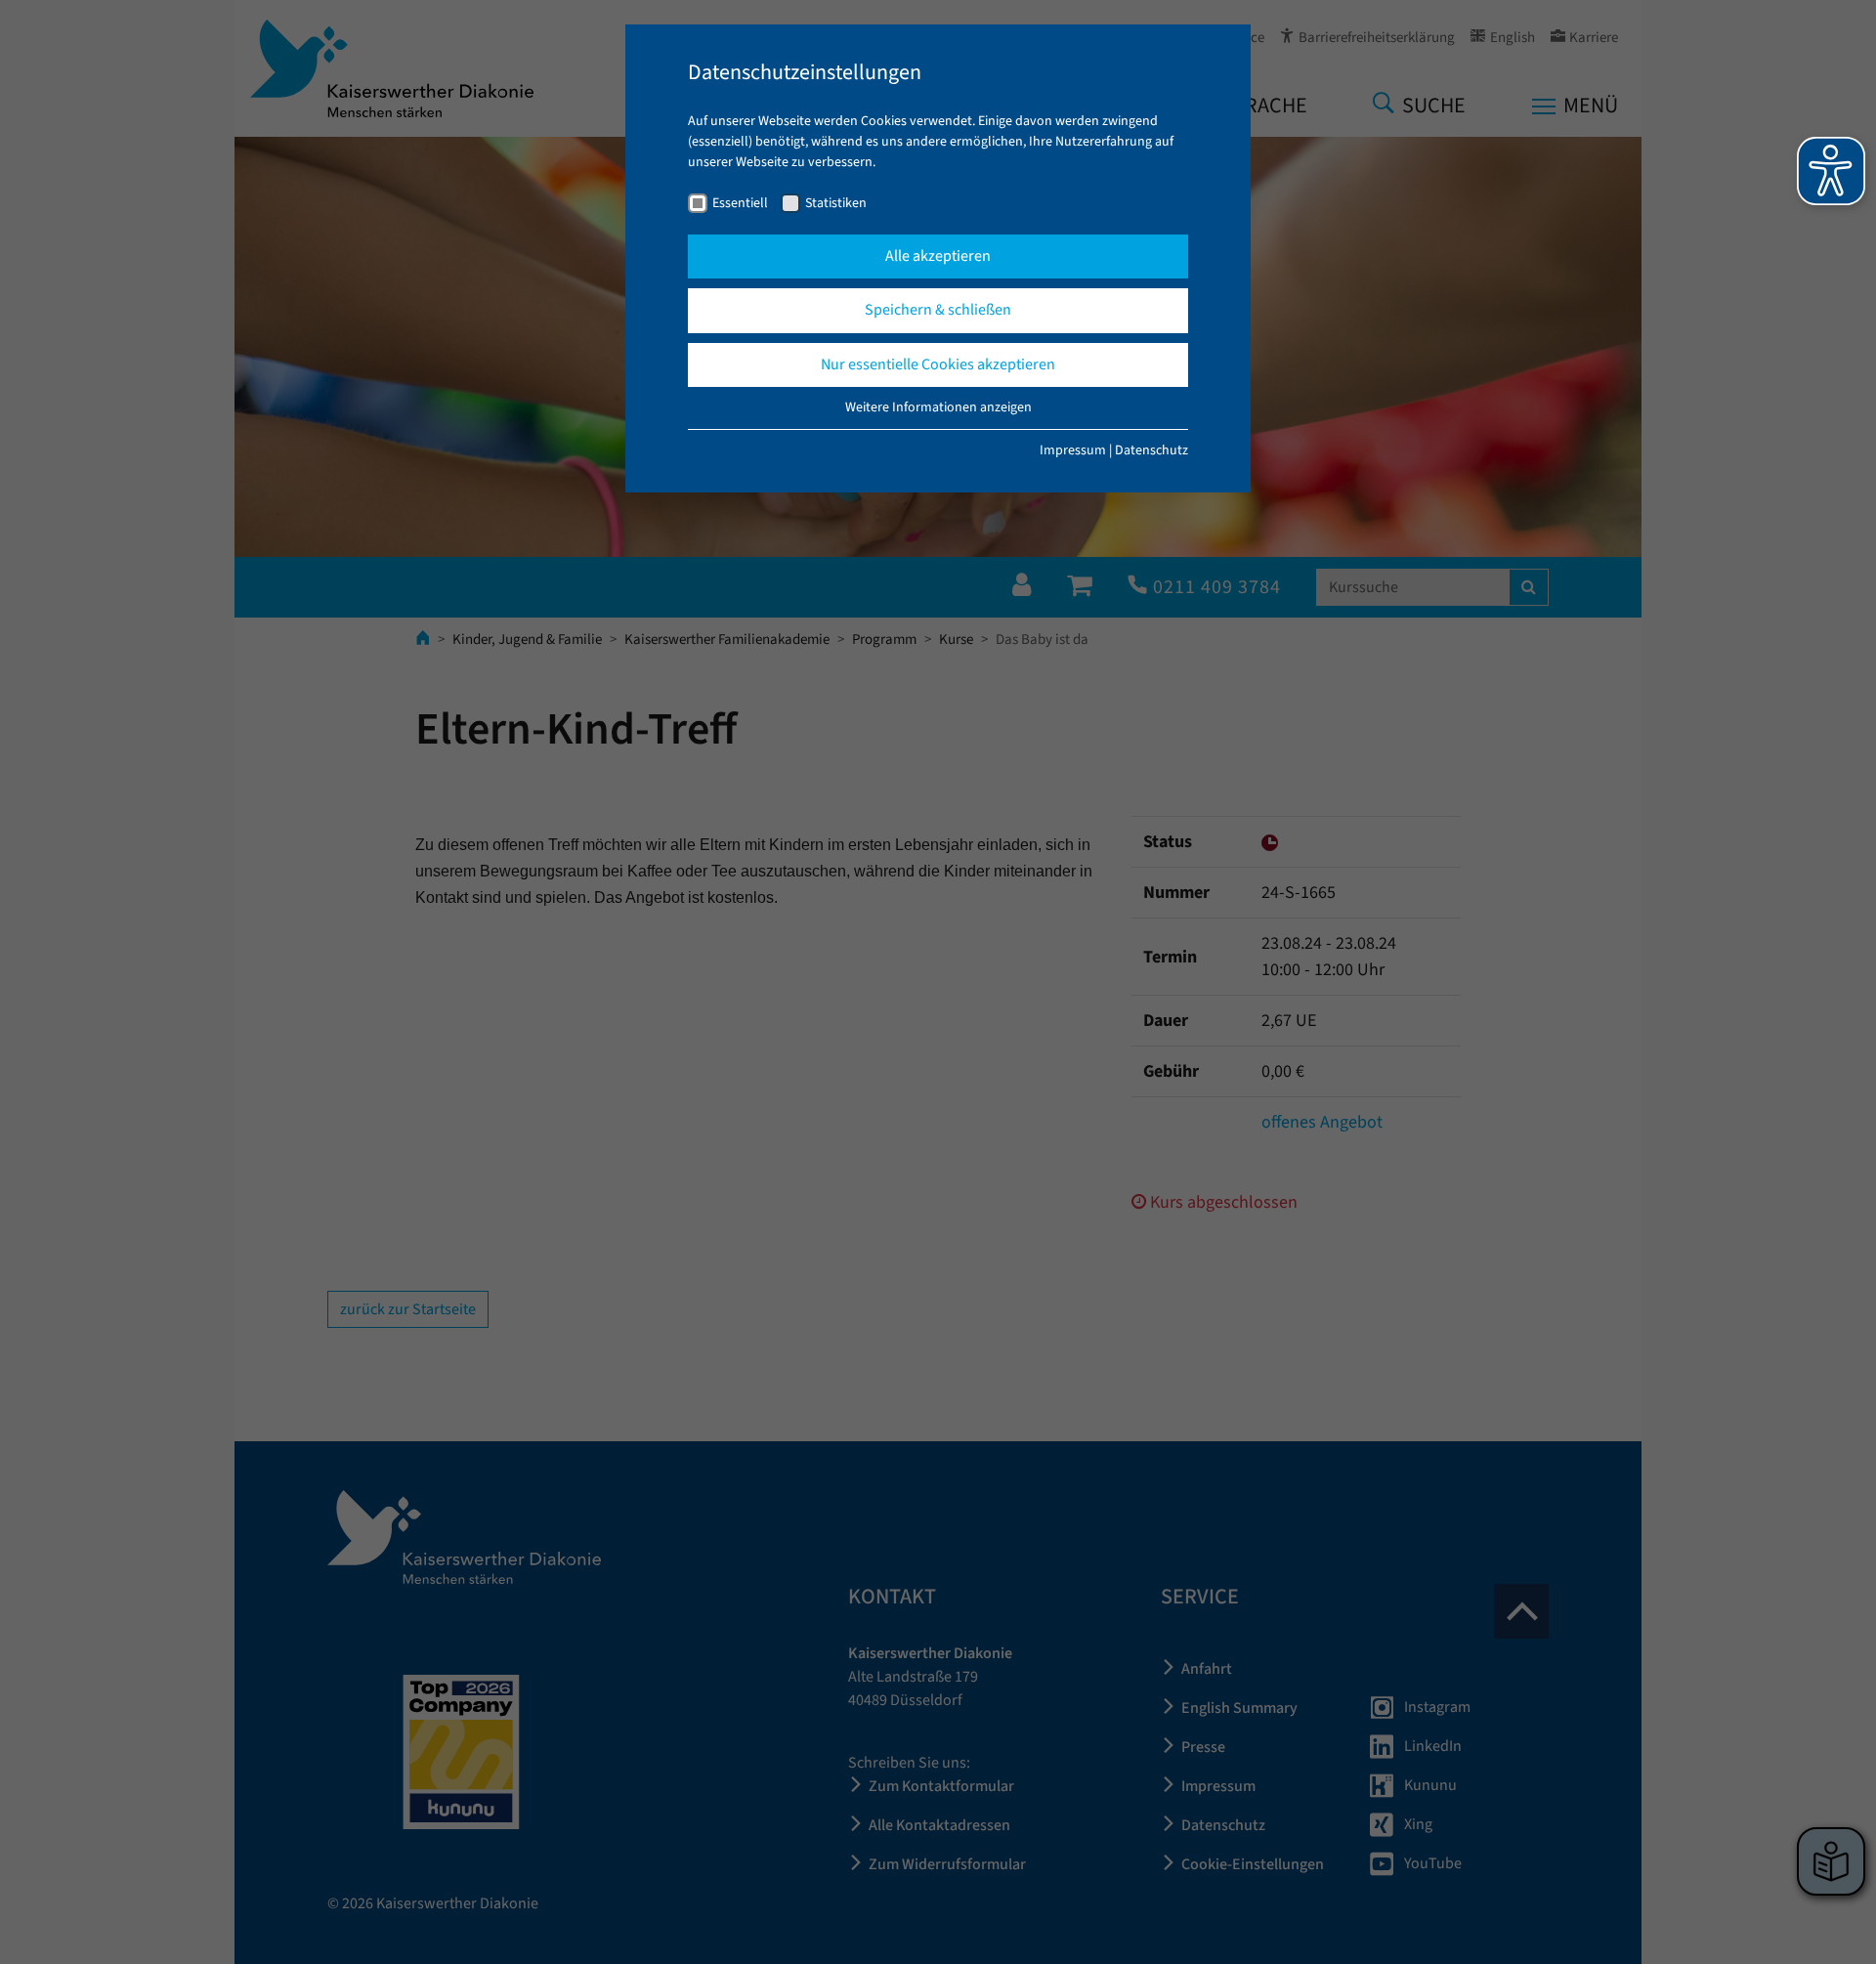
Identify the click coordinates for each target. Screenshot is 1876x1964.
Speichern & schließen (938, 310)
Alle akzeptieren (938, 256)
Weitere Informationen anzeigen (938, 407)
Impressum (1073, 450)
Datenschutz (1151, 450)
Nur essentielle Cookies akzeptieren (938, 364)
